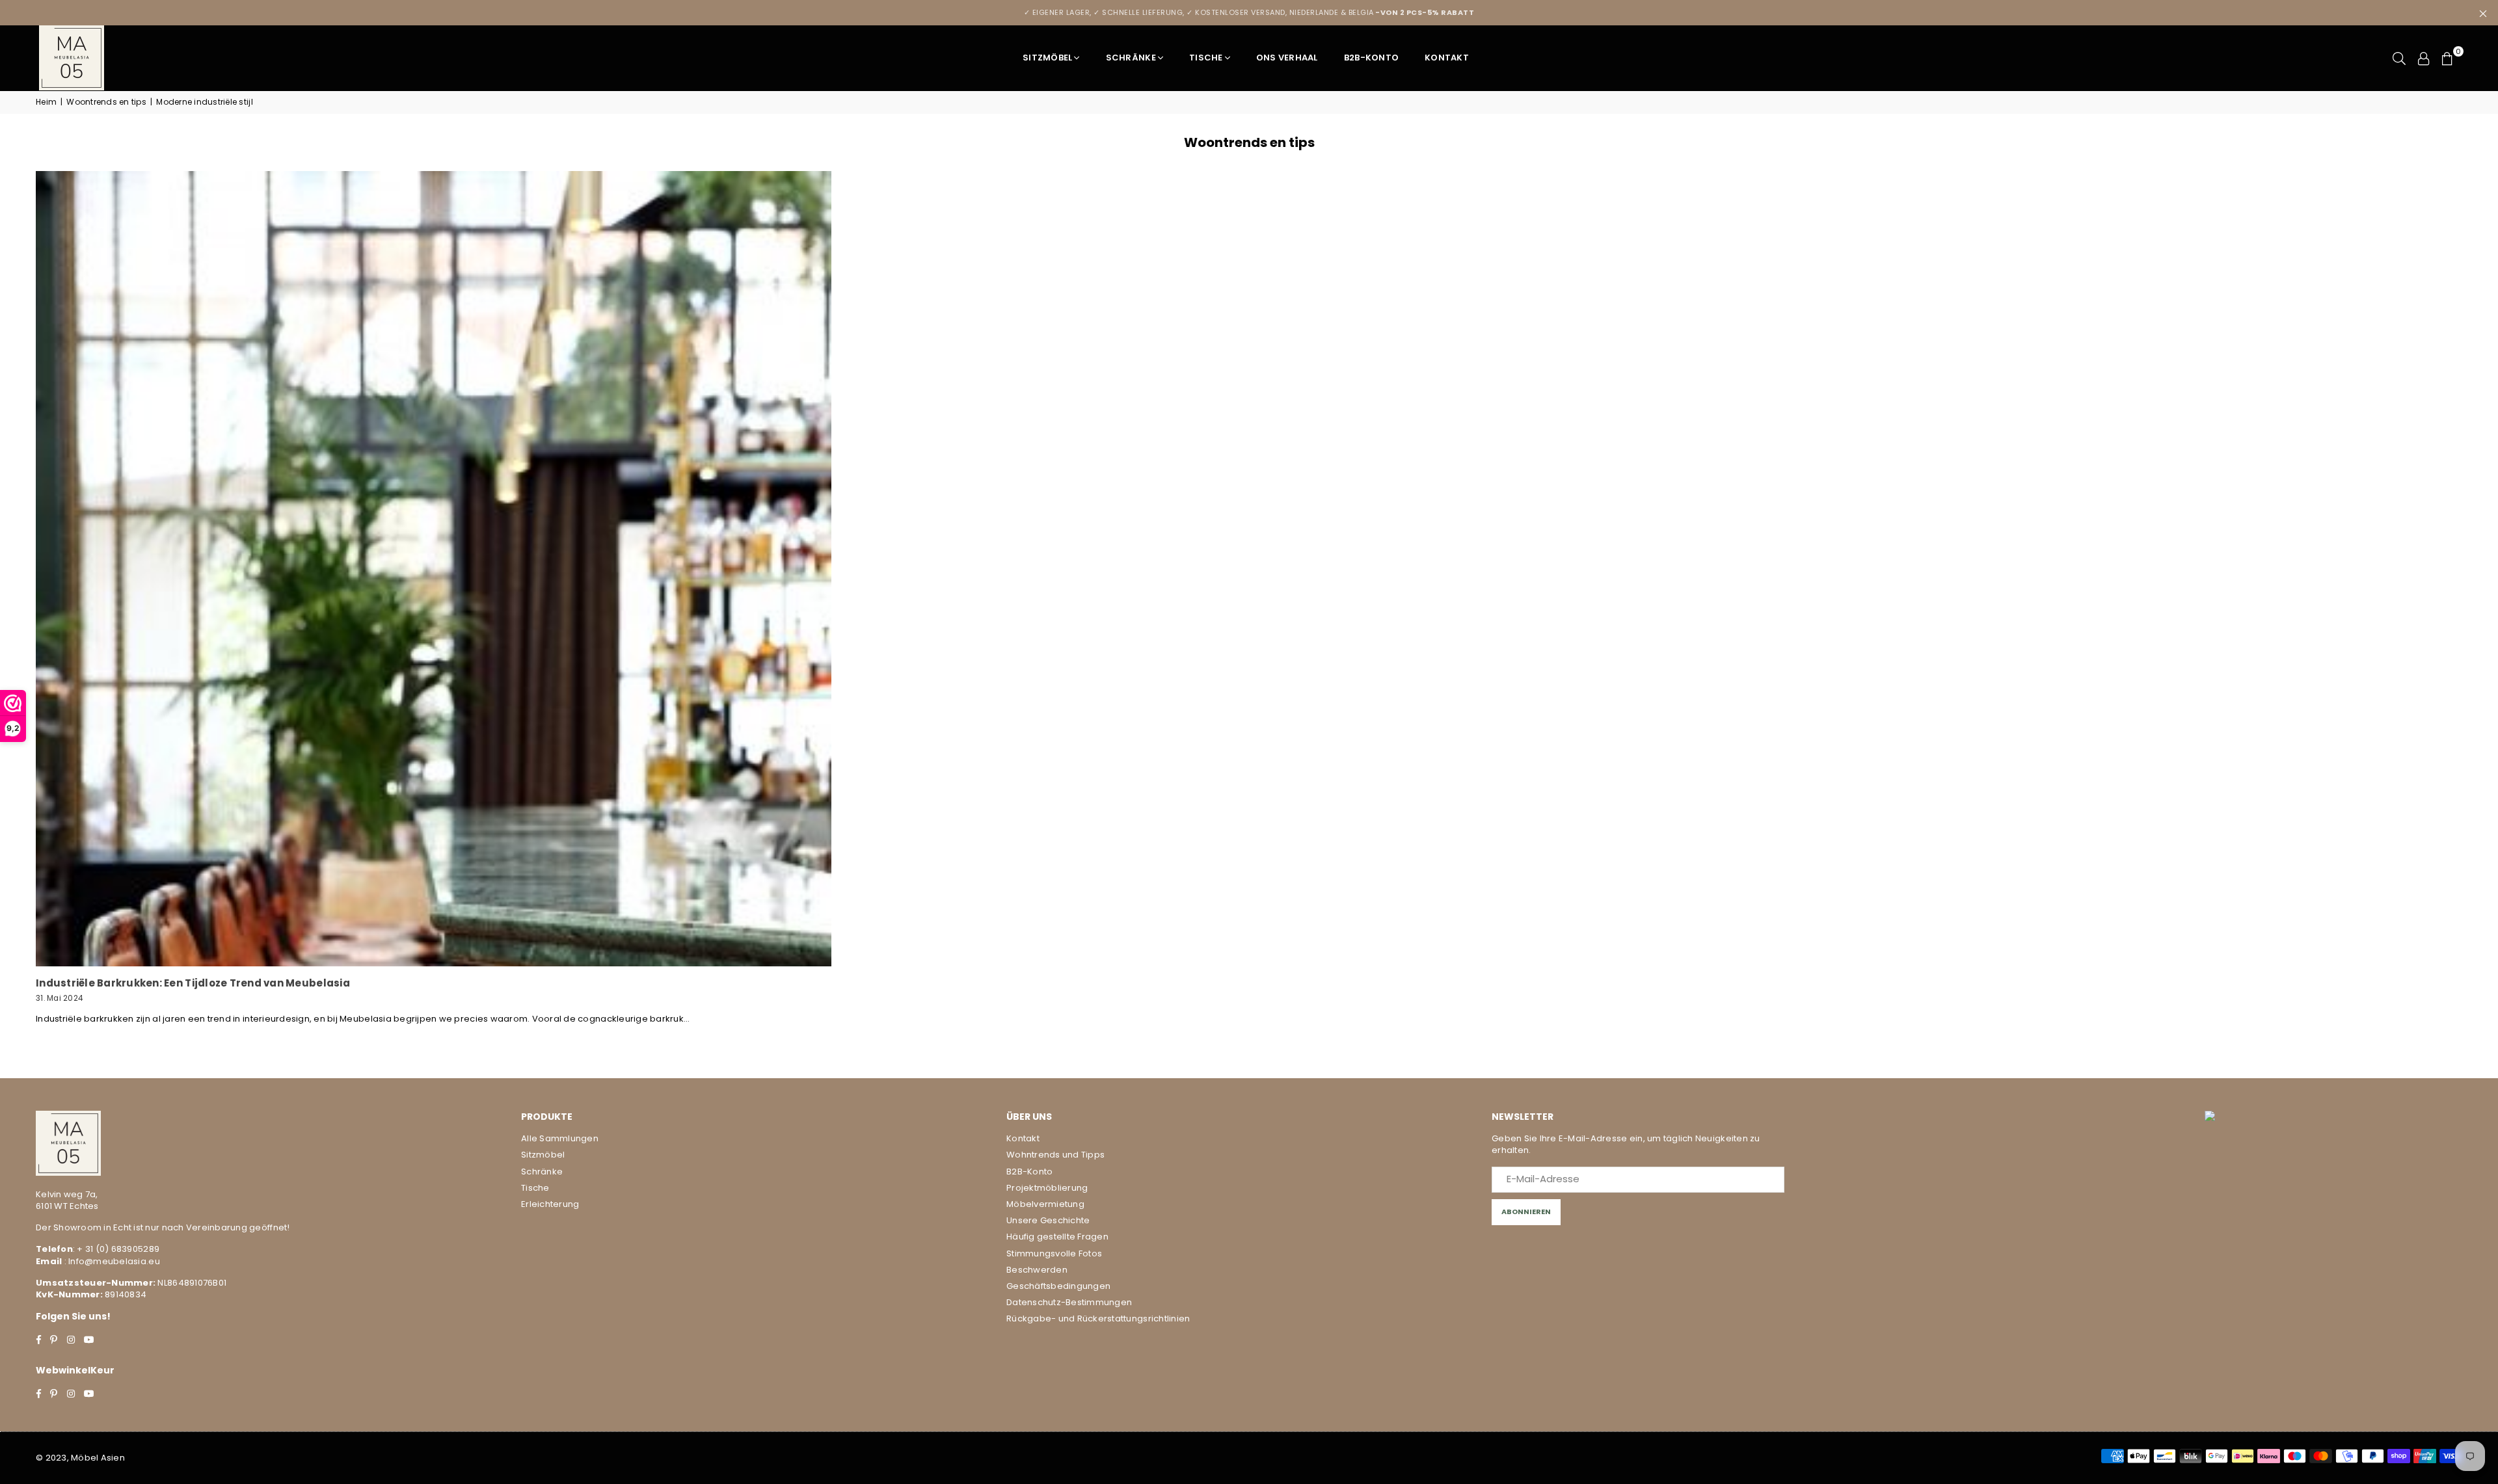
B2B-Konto (1371, 58)
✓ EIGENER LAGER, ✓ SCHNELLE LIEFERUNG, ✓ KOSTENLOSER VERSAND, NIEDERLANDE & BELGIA (1249, 12)
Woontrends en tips (106, 102)
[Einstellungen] (2424, 58)
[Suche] (2399, 58)
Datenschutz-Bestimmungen (1069, 1302)
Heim (46, 102)
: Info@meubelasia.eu (111, 1261)
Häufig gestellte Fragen (1057, 1237)
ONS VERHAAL (1287, 58)
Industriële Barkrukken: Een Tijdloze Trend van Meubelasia (193, 983)
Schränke (1131, 58)
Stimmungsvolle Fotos (1054, 1253)
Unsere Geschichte (1048, 1220)
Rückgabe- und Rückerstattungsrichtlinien (1098, 1318)
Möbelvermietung (1045, 1204)
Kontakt (1447, 58)
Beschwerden (1037, 1270)
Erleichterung (550, 1204)
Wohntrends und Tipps (1055, 1155)
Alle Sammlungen (560, 1138)
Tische (1206, 58)
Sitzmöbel (1047, 58)
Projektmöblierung (1047, 1188)
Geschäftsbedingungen (1058, 1286)
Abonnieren (1526, 1212)
